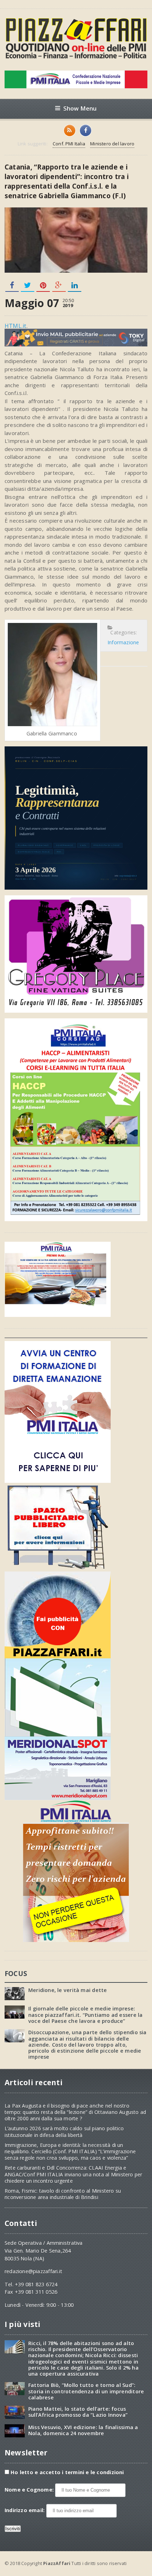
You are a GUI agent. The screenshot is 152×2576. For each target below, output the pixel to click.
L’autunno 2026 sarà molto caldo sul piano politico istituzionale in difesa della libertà (64, 2132)
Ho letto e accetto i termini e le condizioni (67, 2472)
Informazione (123, 642)
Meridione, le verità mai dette (68, 1990)
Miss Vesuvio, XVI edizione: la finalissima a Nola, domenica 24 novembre (83, 2430)
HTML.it (16, 326)
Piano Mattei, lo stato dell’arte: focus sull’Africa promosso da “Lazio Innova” (78, 2412)
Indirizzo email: (25, 2510)
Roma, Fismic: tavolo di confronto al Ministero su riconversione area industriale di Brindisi (63, 2194)
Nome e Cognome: (30, 2490)
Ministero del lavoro (112, 144)
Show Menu (80, 108)
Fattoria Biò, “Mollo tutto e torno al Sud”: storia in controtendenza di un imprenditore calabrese (86, 2391)
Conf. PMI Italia (69, 144)
